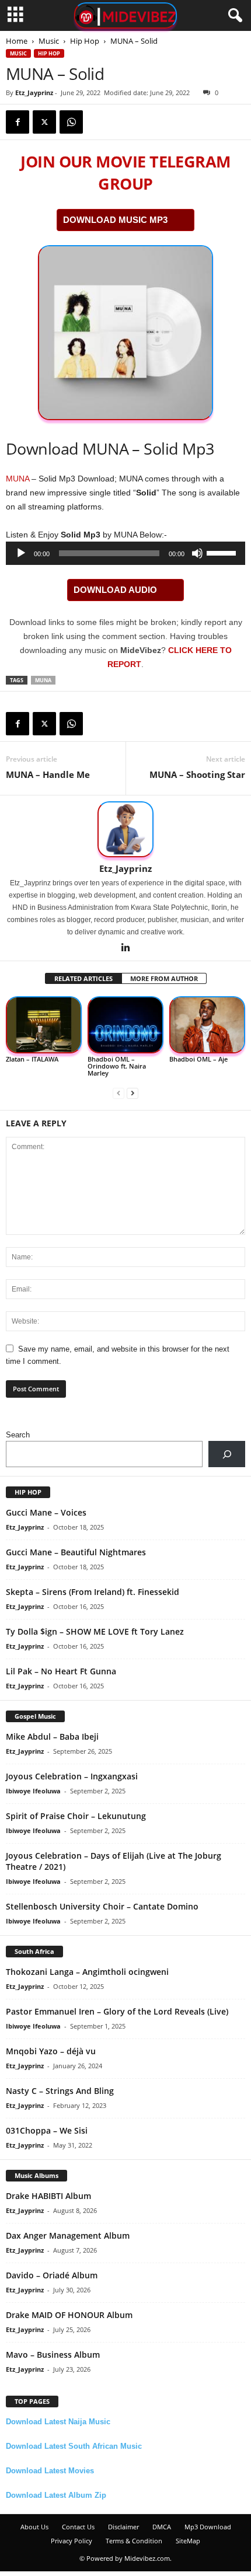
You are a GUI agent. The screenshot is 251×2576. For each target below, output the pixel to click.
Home (17, 41)
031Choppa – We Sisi (47, 2130)
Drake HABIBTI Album (48, 2196)
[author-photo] (125, 829)
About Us (34, 2527)
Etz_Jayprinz (34, 93)
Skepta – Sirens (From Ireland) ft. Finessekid (93, 1592)
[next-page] (133, 1093)
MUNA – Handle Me (48, 774)
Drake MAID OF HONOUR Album (69, 2315)
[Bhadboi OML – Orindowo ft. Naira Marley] (125, 1025)
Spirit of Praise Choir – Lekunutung (76, 1816)
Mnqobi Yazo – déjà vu (51, 2051)
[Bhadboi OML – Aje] (207, 1025)
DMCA (162, 2527)
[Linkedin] (125, 948)
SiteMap (188, 2541)
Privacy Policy (72, 2541)
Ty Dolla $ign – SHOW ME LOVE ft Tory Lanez (95, 1631)
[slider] (223, 552)
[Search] (227, 1454)
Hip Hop (85, 41)
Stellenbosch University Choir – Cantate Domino (102, 1906)
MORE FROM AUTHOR (164, 978)
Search (18, 1435)
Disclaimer (123, 2527)
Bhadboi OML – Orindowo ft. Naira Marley (117, 1066)
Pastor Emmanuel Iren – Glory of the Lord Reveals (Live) (117, 2011)
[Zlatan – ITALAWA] (44, 1025)
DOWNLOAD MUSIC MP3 (115, 220)
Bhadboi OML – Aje (198, 1059)
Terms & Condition (134, 2541)
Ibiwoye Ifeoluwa (33, 1791)
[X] (44, 122)
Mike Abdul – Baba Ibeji (52, 1736)
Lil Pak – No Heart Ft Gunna (61, 1671)
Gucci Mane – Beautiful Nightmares (76, 1552)
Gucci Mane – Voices (46, 1512)
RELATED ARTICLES (83, 978)
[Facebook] (18, 122)
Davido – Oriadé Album (52, 2275)
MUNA (18, 479)
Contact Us (78, 2527)
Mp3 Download (208, 2527)
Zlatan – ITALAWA (32, 1059)
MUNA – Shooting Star (197, 774)
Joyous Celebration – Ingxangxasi (72, 1776)
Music (49, 41)
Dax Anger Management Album (68, 2235)
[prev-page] (118, 1093)
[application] (125, 553)
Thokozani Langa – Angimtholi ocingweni (87, 1972)
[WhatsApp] (71, 122)
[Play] (21, 553)
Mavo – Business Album (53, 2355)
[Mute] (197, 553)
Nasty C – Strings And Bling (60, 2091)
